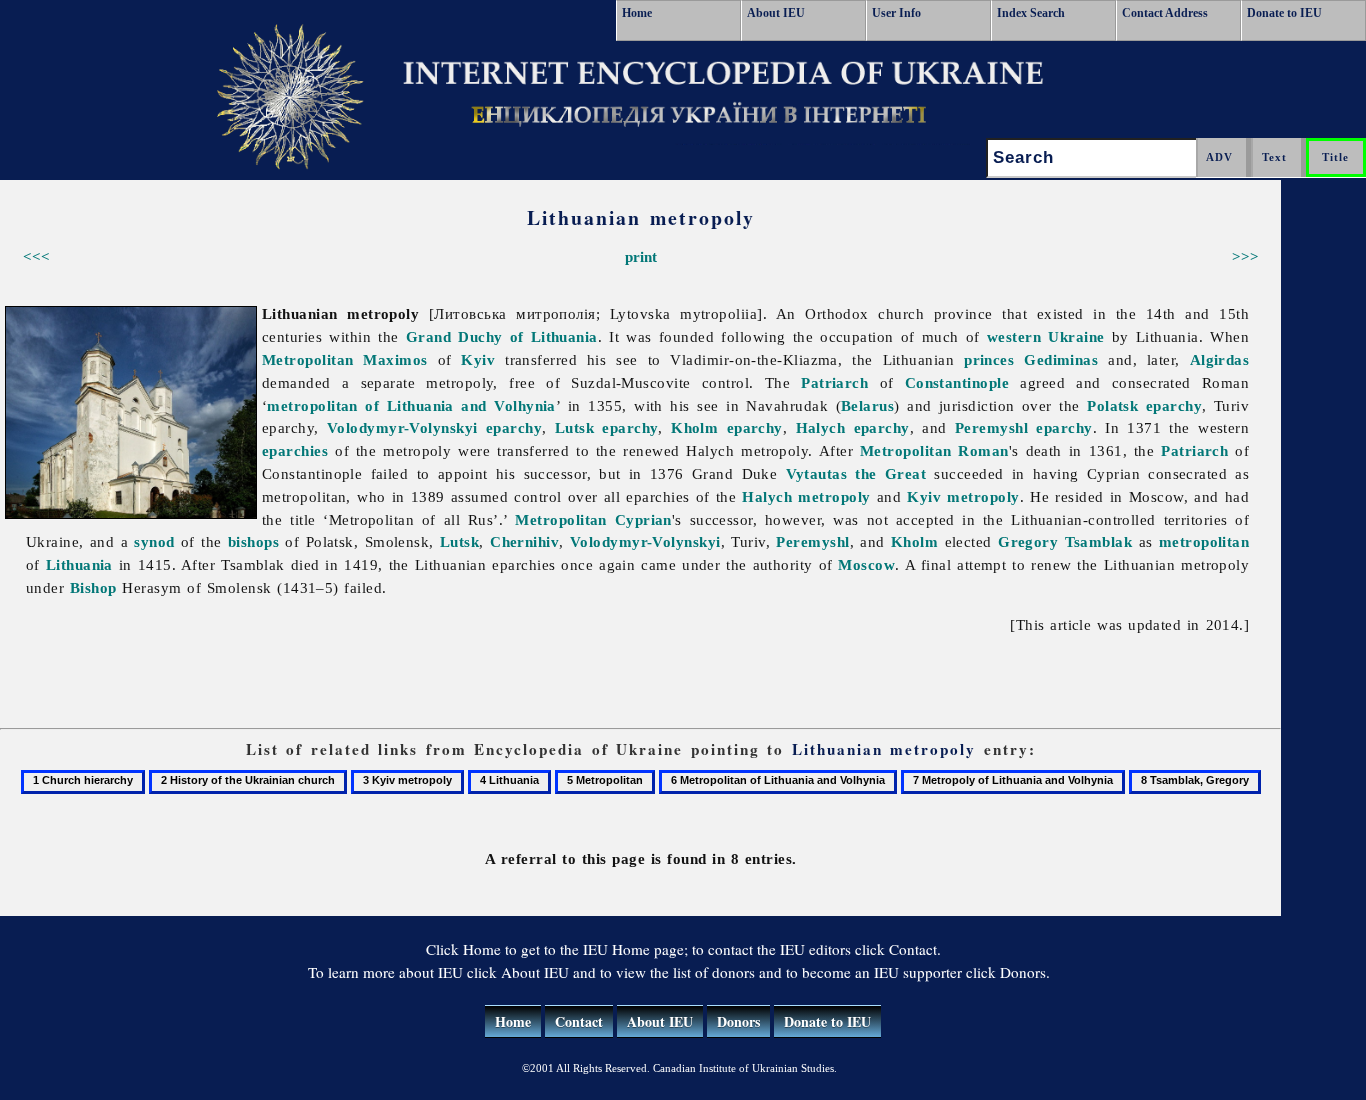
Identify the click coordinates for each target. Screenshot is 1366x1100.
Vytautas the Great (856, 473)
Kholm (914, 541)
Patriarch (834, 382)
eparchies (295, 450)
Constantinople (957, 382)
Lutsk (459, 541)
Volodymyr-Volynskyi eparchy (434, 427)
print (641, 256)
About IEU (776, 13)
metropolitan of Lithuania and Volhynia (411, 405)
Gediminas (1061, 359)
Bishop (93, 587)
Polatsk (1112, 405)
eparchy (1174, 405)
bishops (253, 541)
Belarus (867, 405)
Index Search (1031, 13)
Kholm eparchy (727, 427)
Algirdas (1220, 359)
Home (637, 13)
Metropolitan (307, 359)
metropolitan (1204, 541)
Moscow (866, 564)
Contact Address (1165, 13)
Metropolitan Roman (934, 450)
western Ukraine (1046, 336)
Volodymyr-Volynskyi (645, 541)
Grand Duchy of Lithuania (502, 336)
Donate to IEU (1284, 13)
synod (154, 541)
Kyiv (478, 359)
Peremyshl (812, 541)
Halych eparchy (853, 427)
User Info (896, 13)
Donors (738, 1021)
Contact (579, 1021)
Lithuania (79, 564)
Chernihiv (524, 541)
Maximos (395, 359)
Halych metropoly (806, 496)
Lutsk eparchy (607, 427)
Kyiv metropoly (963, 496)
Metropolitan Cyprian (593, 519)
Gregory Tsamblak (1065, 541)
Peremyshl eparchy (1024, 427)
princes (989, 359)
